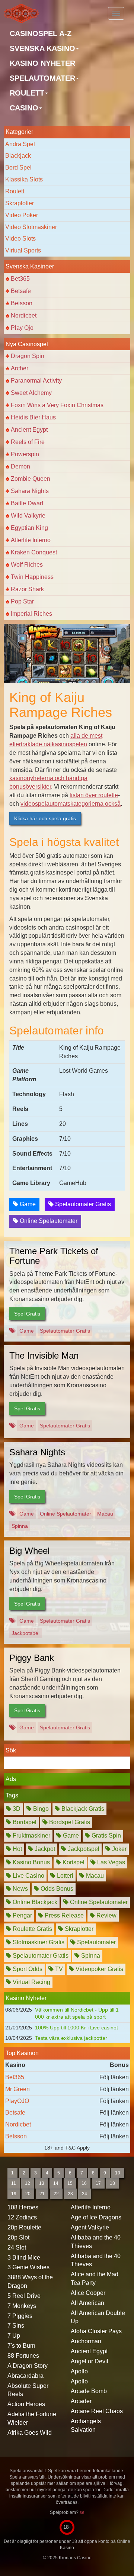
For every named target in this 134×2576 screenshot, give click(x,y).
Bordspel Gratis (69, 1822)
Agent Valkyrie (90, 2227)
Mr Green (17, 2089)
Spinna (20, 1526)
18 (112, 2183)
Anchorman (86, 2341)
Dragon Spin (28, 356)
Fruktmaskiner (31, 1836)
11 (14, 2183)
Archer (20, 368)
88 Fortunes (23, 2356)
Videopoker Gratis (99, 1969)
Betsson (22, 303)
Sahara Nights (30, 491)
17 (98, 2183)
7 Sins (16, 2326)
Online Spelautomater (48, 1221)
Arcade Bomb (89, 2391)
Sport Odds (27, 1969)
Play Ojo (22, 328)
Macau (105, 1514)
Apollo (79, 2371)
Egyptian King (29, 528)
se (82, 2512)
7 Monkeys (22, 2306)
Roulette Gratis (32, 1929)
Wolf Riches (27, 565)
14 (56, 2183)
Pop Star (22, 601)
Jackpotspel (25, 1633)
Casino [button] (24, 108)
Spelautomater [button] (42, 78)
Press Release (63, 1915)
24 (84, 2194)
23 (70, 2194)
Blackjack (18, 156)
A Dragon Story (28, 2366)
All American (87, 2303)
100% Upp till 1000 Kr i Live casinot (76, 2028)
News (20, 1889)
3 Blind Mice (24, 2258)
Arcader (81, 2401)
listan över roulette (94, 795)
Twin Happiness (32, 577)
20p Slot (18, 2237)
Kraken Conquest (34, 552)
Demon (20, 466)
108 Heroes (23, 2207)
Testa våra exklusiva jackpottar (71, 2038)
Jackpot (44, 1849)
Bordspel (24, 1822)
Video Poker (22, 215)
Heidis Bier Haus (33, 417)
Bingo (40, 1809)
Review (106, 1915)
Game (27, 1204)
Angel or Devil (90, 2361)
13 (42, 2183)
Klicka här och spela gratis (45, 818)
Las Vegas (110, 1862)
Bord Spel (18, 168)
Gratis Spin (106, 1836)
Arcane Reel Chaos (97, 2411)
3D (16, 1809)
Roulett (15, 191)
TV (58, 1969)
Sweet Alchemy (31, 393)
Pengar (22, 1915)
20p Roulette (24, 2227)
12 (28, 2183)
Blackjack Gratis (82, 1809)
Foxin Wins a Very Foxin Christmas (57, 405)
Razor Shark (27, 589)
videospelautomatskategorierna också (71, 804)
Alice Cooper (88, 2293)
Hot (17, 1849)
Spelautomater (96, 1942)
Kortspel (73, 1862)
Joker (119, 1849)
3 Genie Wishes (28, 2267)
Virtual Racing (31, 1982)
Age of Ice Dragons (96, 2217)
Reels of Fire (28, 442)
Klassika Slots (24, 179)
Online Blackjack (34, 1902)
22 (56, 2194)
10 (118, 2173)
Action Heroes (26, 2404)
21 (42, 2194)
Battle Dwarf (27, 503)
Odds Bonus (56, 1889)
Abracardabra (25, 2376)
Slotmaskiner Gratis (38, 1942)
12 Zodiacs (22, 2217)
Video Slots (20, 239)
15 (70, 2183)
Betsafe (21, 291)
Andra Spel (20, 144)
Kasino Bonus (31, 1862)
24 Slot (17, 2247)
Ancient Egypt (29, 430)
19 (14, 2194)
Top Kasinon (22, 2053)
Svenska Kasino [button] (42, 48)
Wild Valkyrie (28, 516)
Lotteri (64, 1876)
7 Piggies (20, 2316)
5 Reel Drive (24, 2296)
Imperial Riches (31, 614)
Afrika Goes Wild (30, 2433)
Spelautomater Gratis (82, 1204)
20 (28, 2194)
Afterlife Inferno (31, 540)
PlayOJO (17, 2101)
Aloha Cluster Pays (96, 2331)
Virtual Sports (23, 250)
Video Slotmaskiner (31, 227)
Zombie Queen (31, 479)
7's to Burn (21, 2346)
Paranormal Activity (36, 381)
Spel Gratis (27, 1314)
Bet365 (20, 279)
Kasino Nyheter (42, 63)
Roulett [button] (27, 93)
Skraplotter (20, 203)
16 (84, 2183)
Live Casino (28, 1876)
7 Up (14, 2336)
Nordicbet (24, 315)
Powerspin (25, 454)
